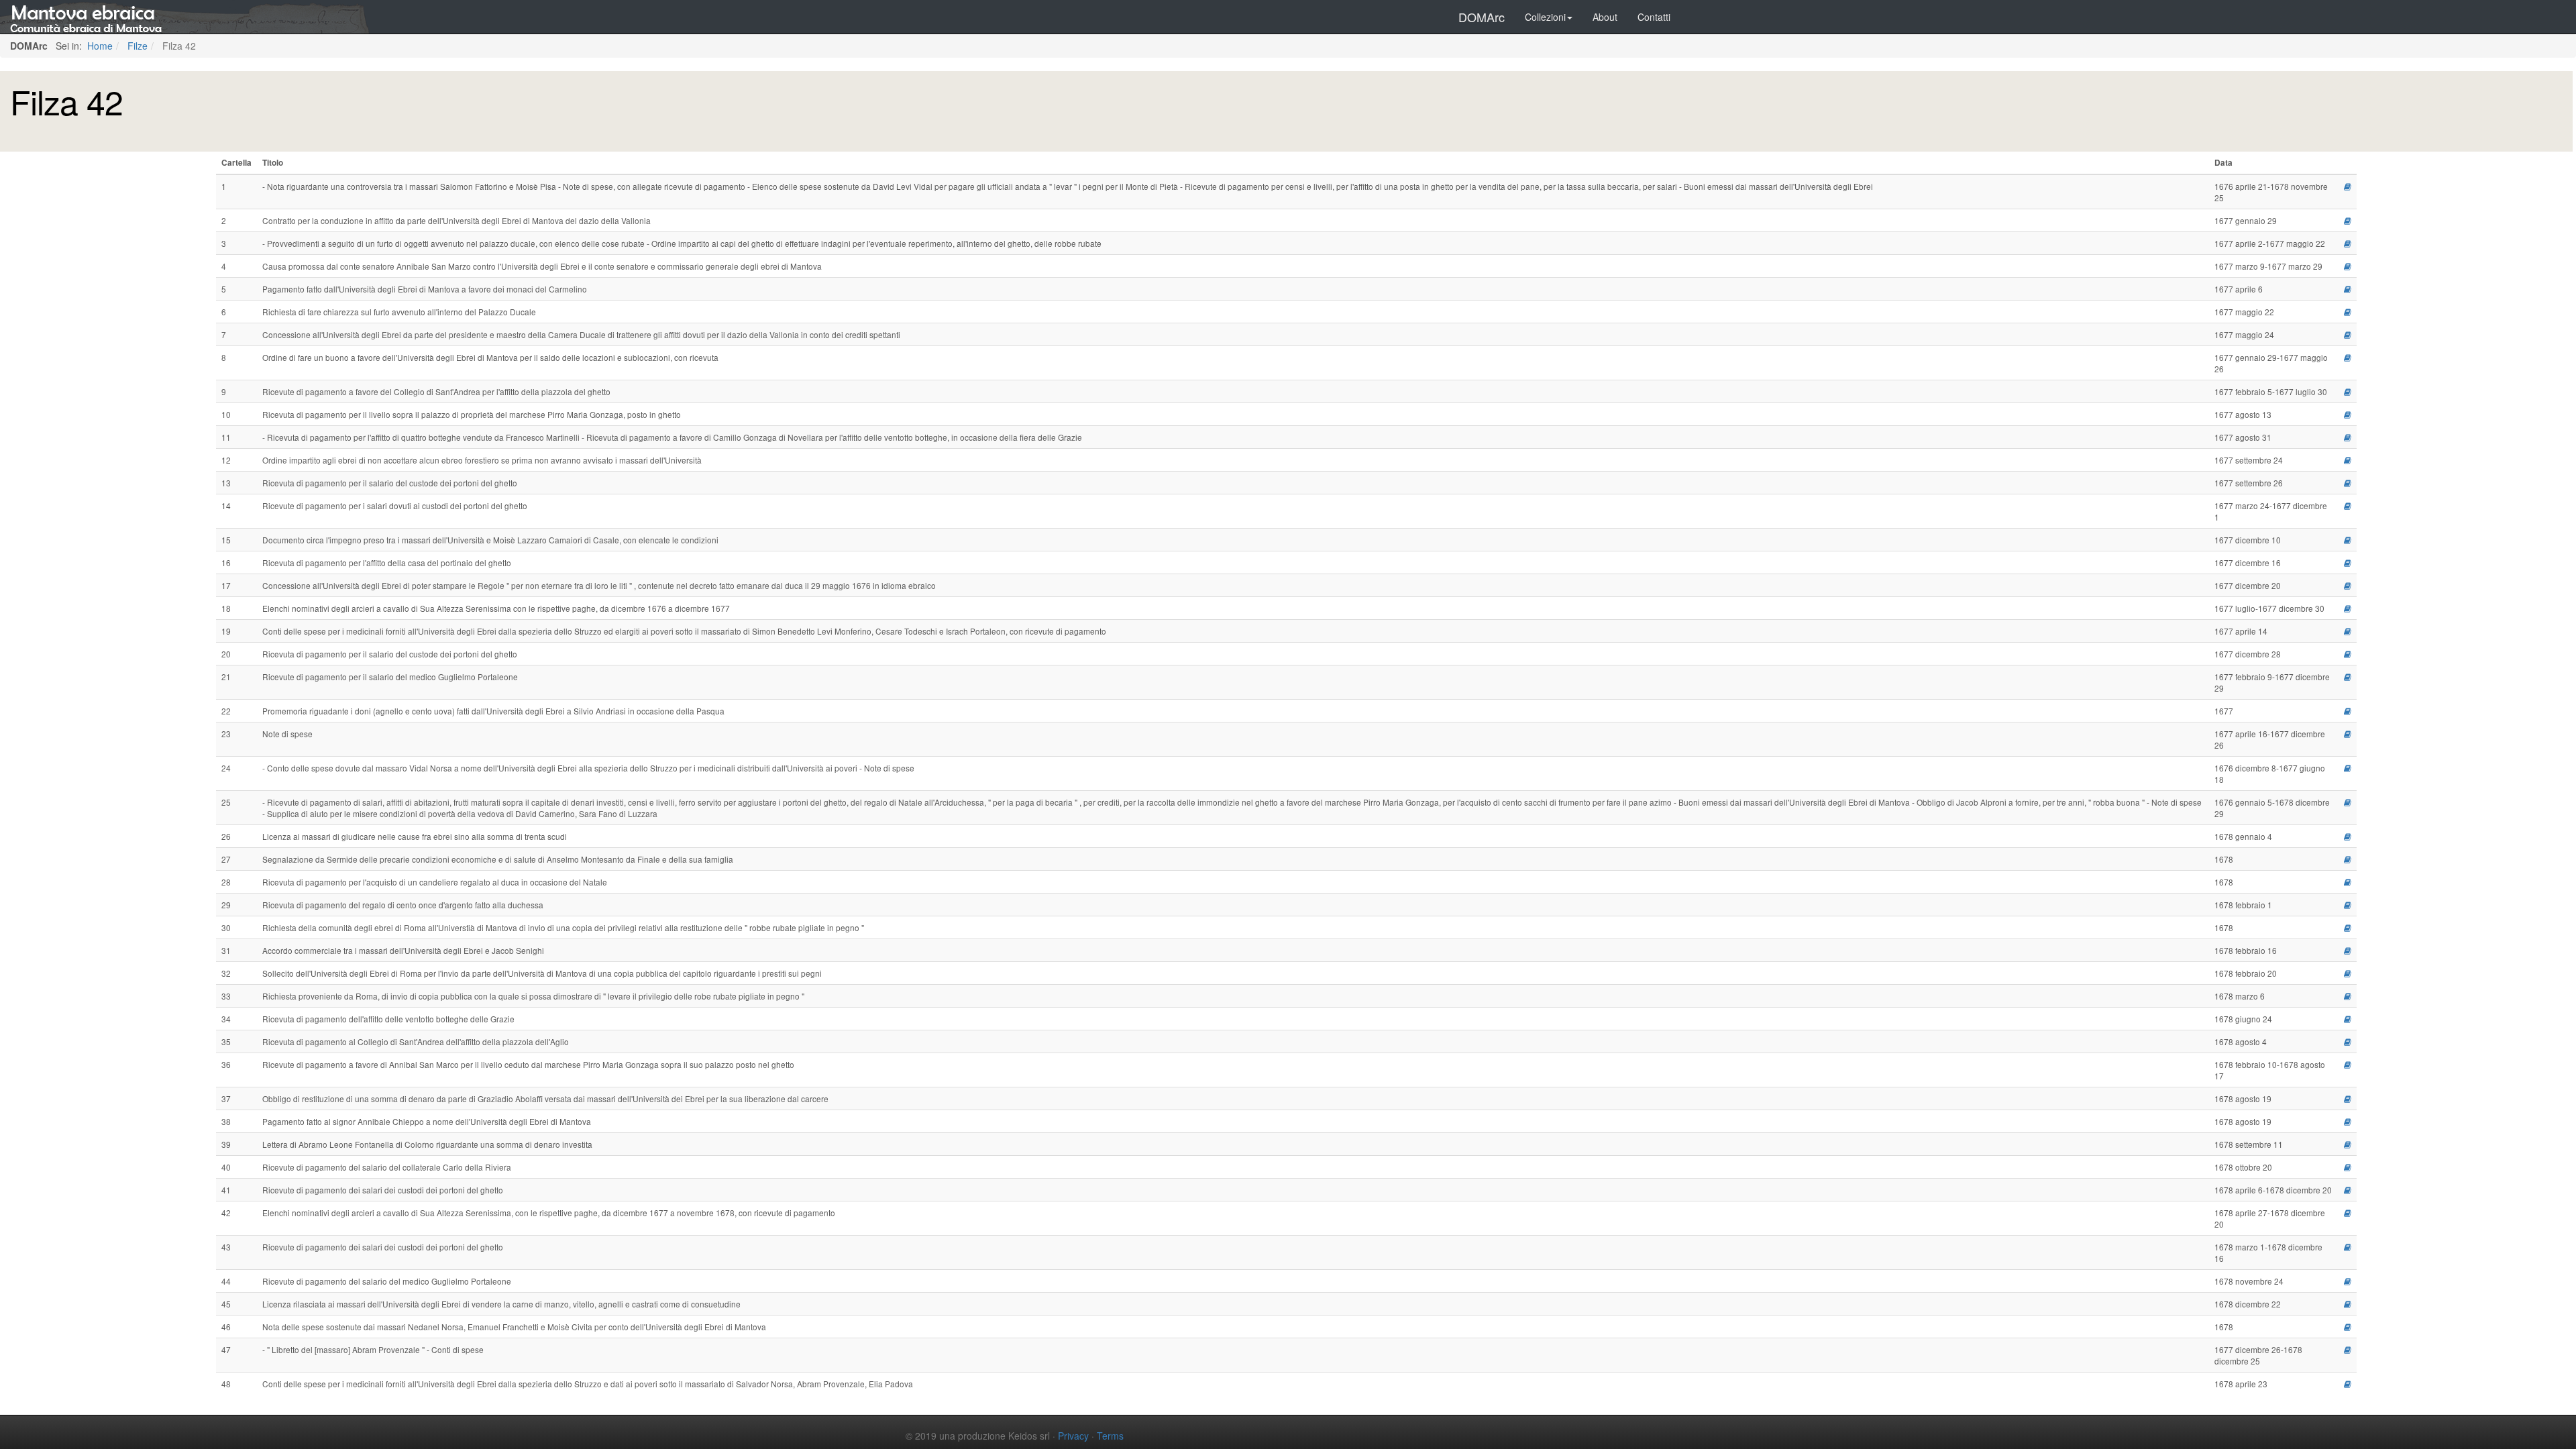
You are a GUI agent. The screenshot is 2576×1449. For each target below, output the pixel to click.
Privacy (1073, 1436)
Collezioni (1545, 17)
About (1605, 17)
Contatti (1654, 17)
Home (99, 46)
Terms (1110, 1436)
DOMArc (1482, 17)
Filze (136, 46)
